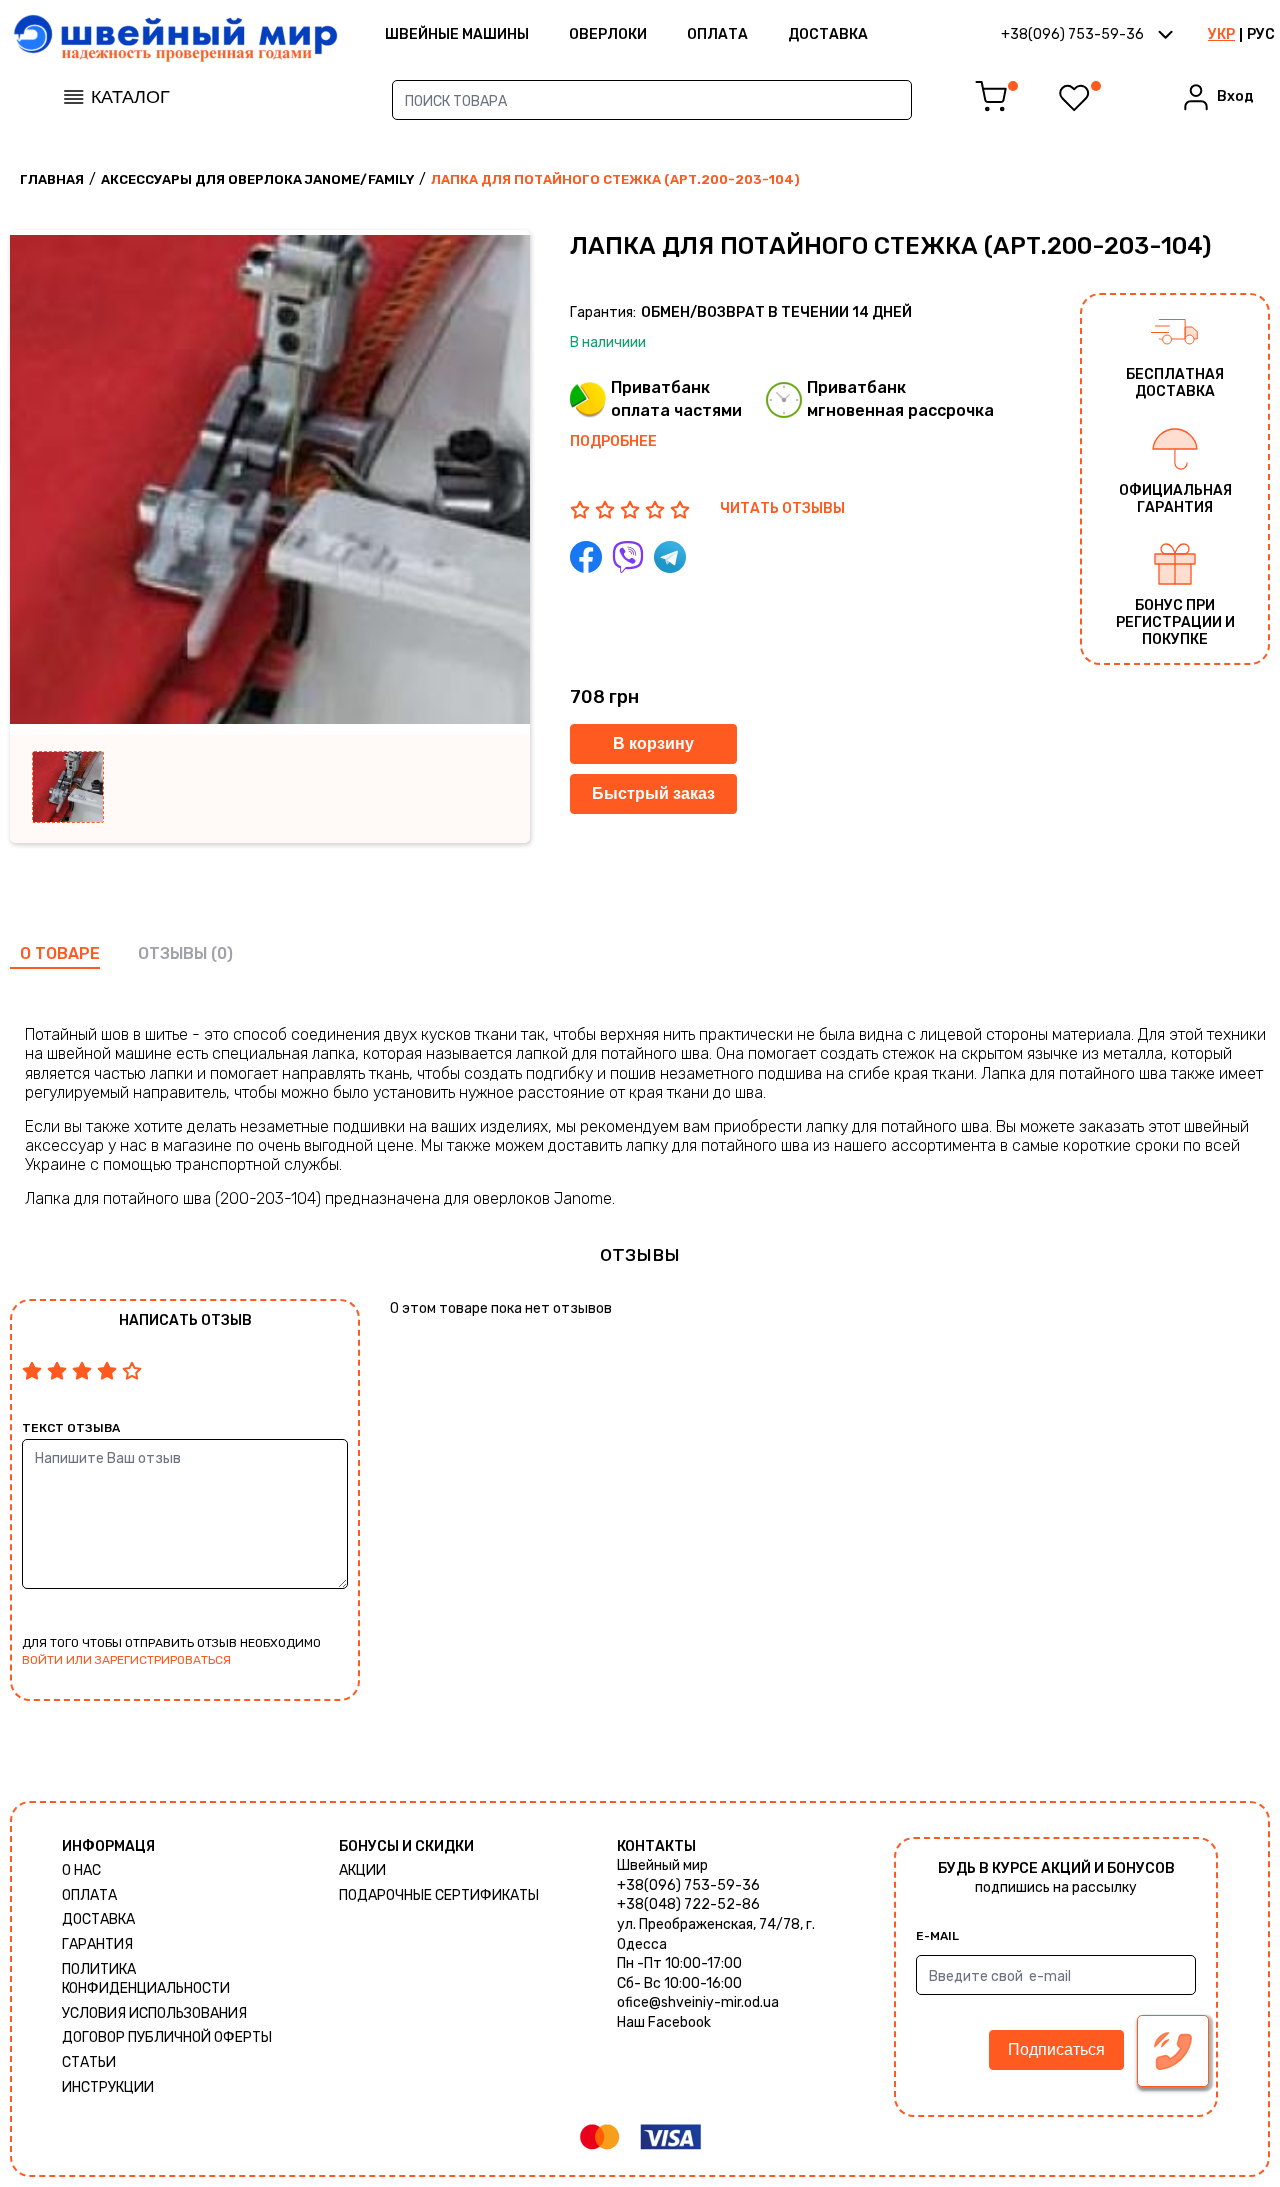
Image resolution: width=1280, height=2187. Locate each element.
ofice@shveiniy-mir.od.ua (698, 2002)
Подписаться (1056, 2049)
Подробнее (613, 441)
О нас (81, 1870)
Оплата (717, 34)
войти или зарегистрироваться (126, 1660)
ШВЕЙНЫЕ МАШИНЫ (457, 34)
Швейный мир (662, 1865)
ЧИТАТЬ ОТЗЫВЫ (782, 508)
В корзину (653, 743)
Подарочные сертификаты (439, 1895)
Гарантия (97, 1944)
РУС (1261, 34)
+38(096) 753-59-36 (688, 1885)
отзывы (172, 953)
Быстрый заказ (653, 793)
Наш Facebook (664, 2022)
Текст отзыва (71, 1428)
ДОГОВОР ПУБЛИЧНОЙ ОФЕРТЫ (167, 2037)
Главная (52, 179)
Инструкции (108, 2087)
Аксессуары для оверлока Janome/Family (257, 179)
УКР (1221, 34)
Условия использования (154, 2013)
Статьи (89, 2062)
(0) (222, 953)
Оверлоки (608, 34)
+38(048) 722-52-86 (688, 1904)
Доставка (828, 34)
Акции (362, 1870)
